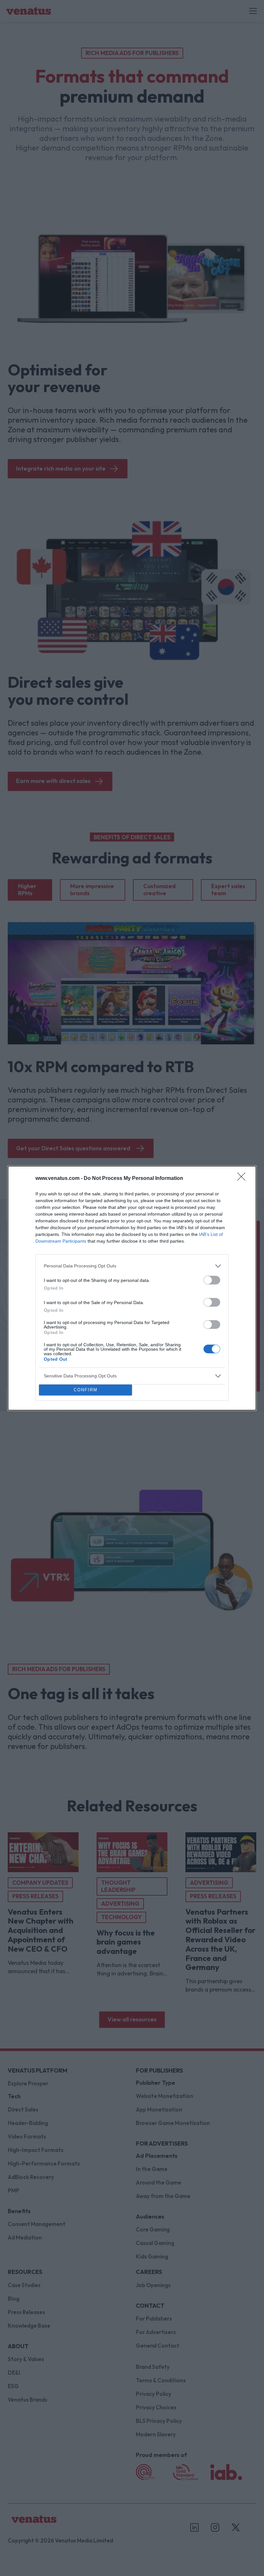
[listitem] (132, 1266)
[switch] (212, 1280)
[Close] (243, 1179)
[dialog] (132, 1288)
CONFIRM (86, 1390)
